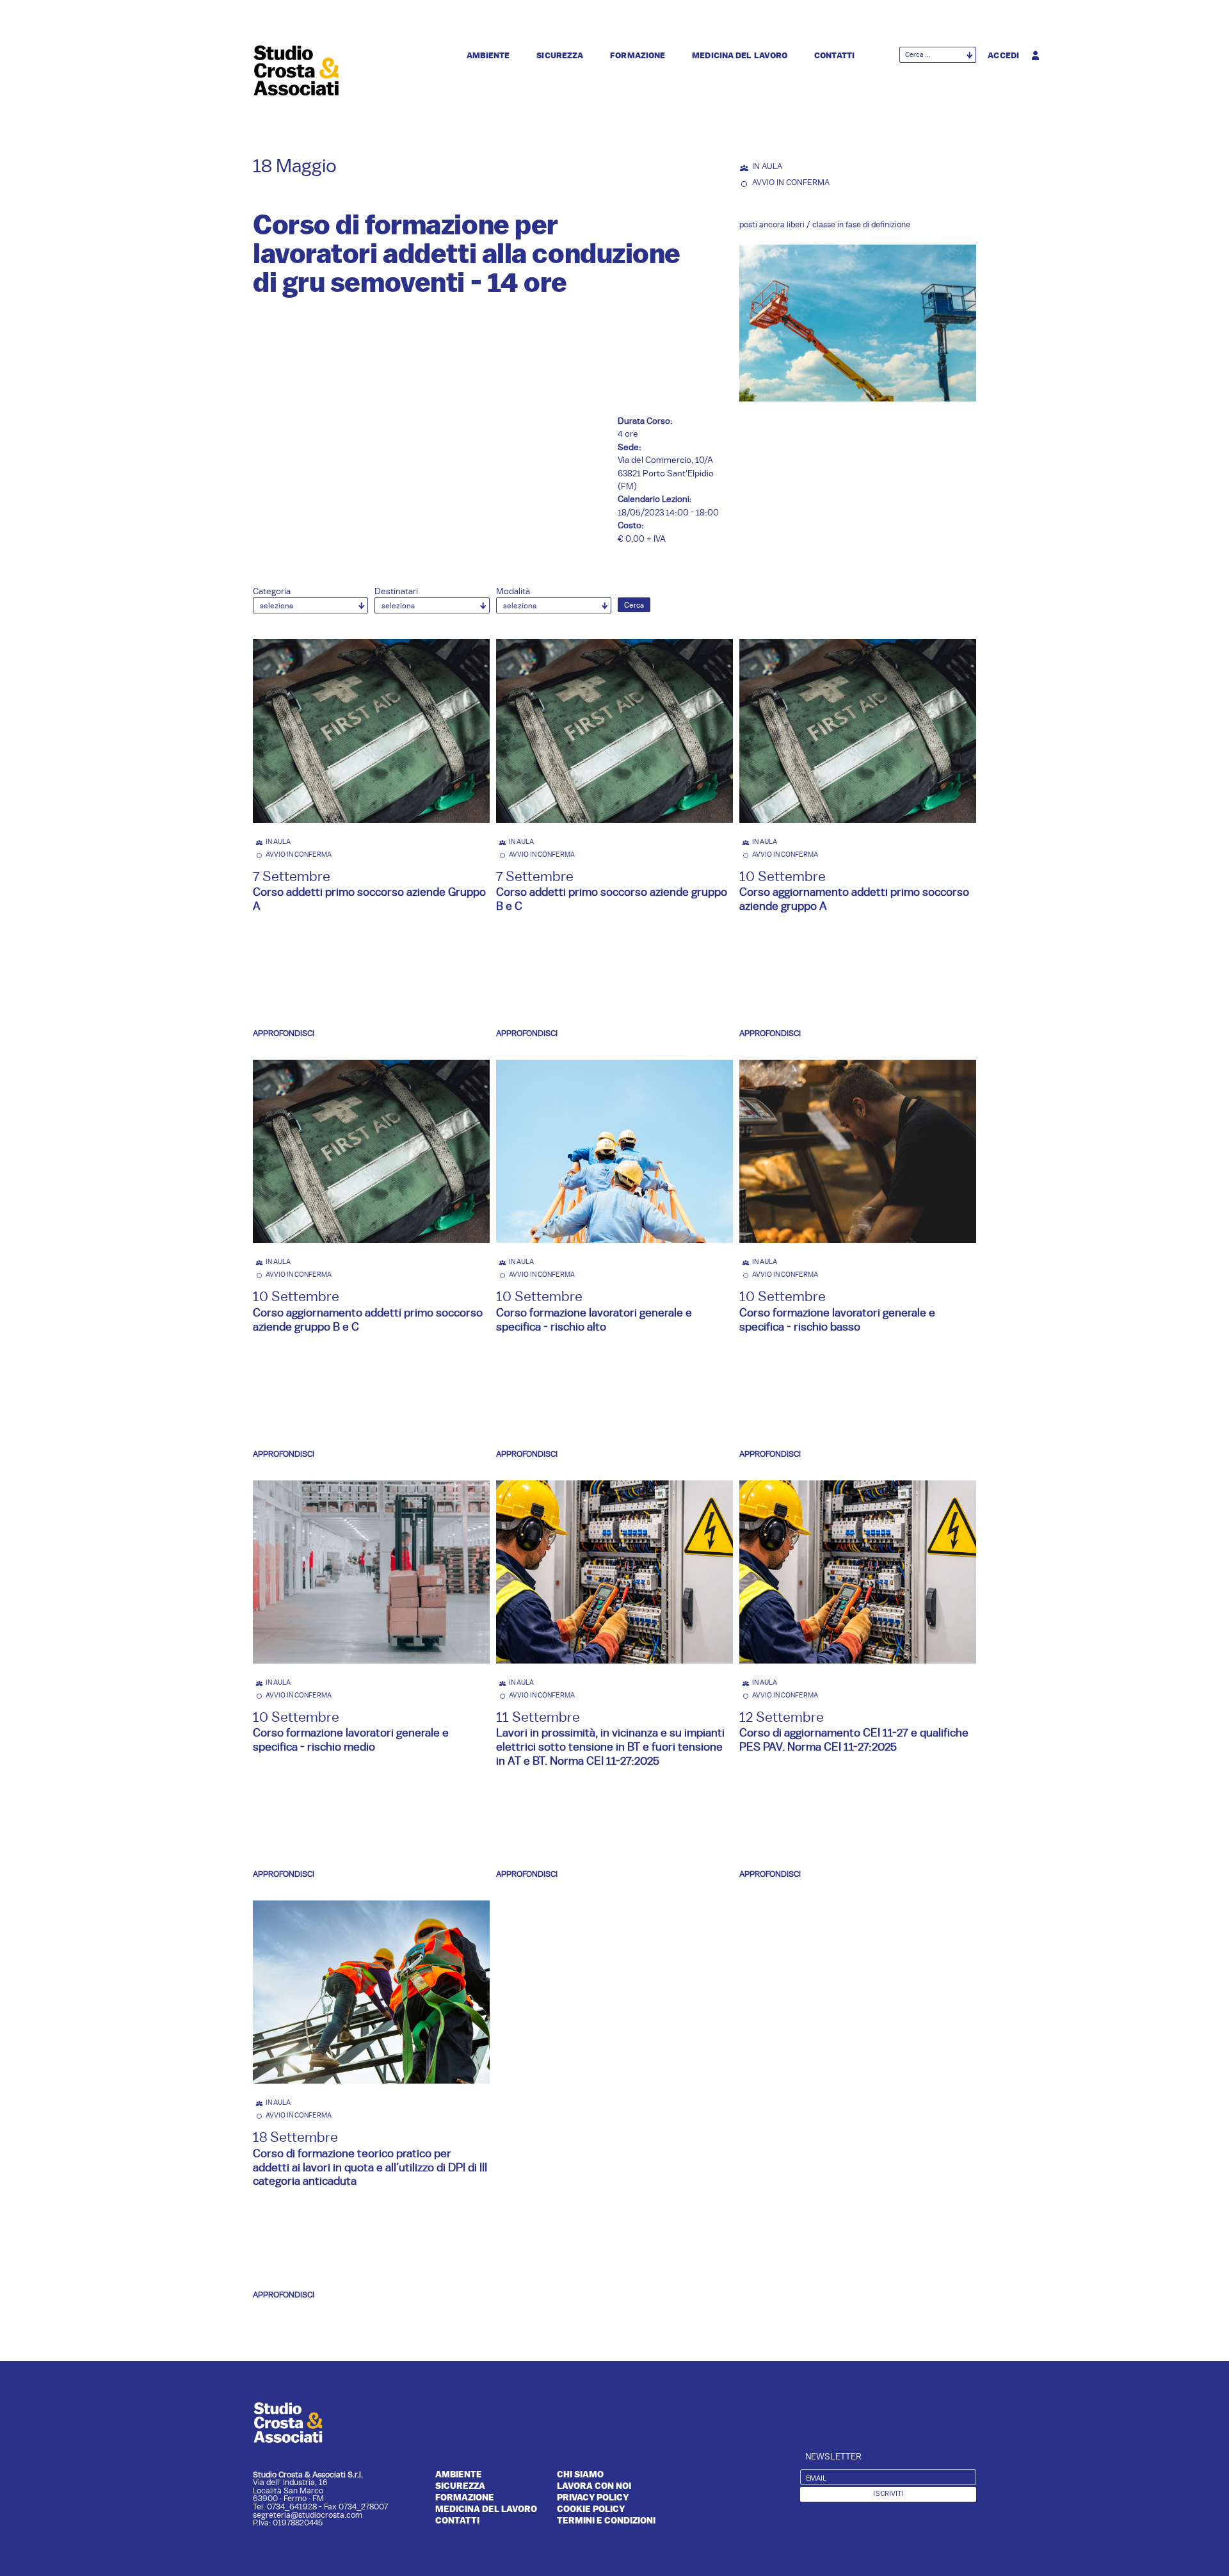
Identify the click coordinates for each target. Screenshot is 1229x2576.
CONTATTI (457, 2520)
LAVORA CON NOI (594, 2486)
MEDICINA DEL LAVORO (486, 2509)
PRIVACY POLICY (593, 2497)
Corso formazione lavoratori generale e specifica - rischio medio (351, 1739)
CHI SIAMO (580, 2474)
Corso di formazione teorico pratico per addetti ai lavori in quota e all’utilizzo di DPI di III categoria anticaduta (370, 2167)
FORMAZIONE (465, 2497)
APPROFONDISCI (284, 1033)
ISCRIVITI (888, 2494)
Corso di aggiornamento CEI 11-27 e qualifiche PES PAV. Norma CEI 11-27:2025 (854, 1739)
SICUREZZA (460, 2486)
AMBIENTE (459, 2474)
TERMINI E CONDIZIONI (606, 2520)
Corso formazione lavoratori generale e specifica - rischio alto (594, 1319)
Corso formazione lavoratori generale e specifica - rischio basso (837, 1319)
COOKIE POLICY (591, 2509)
